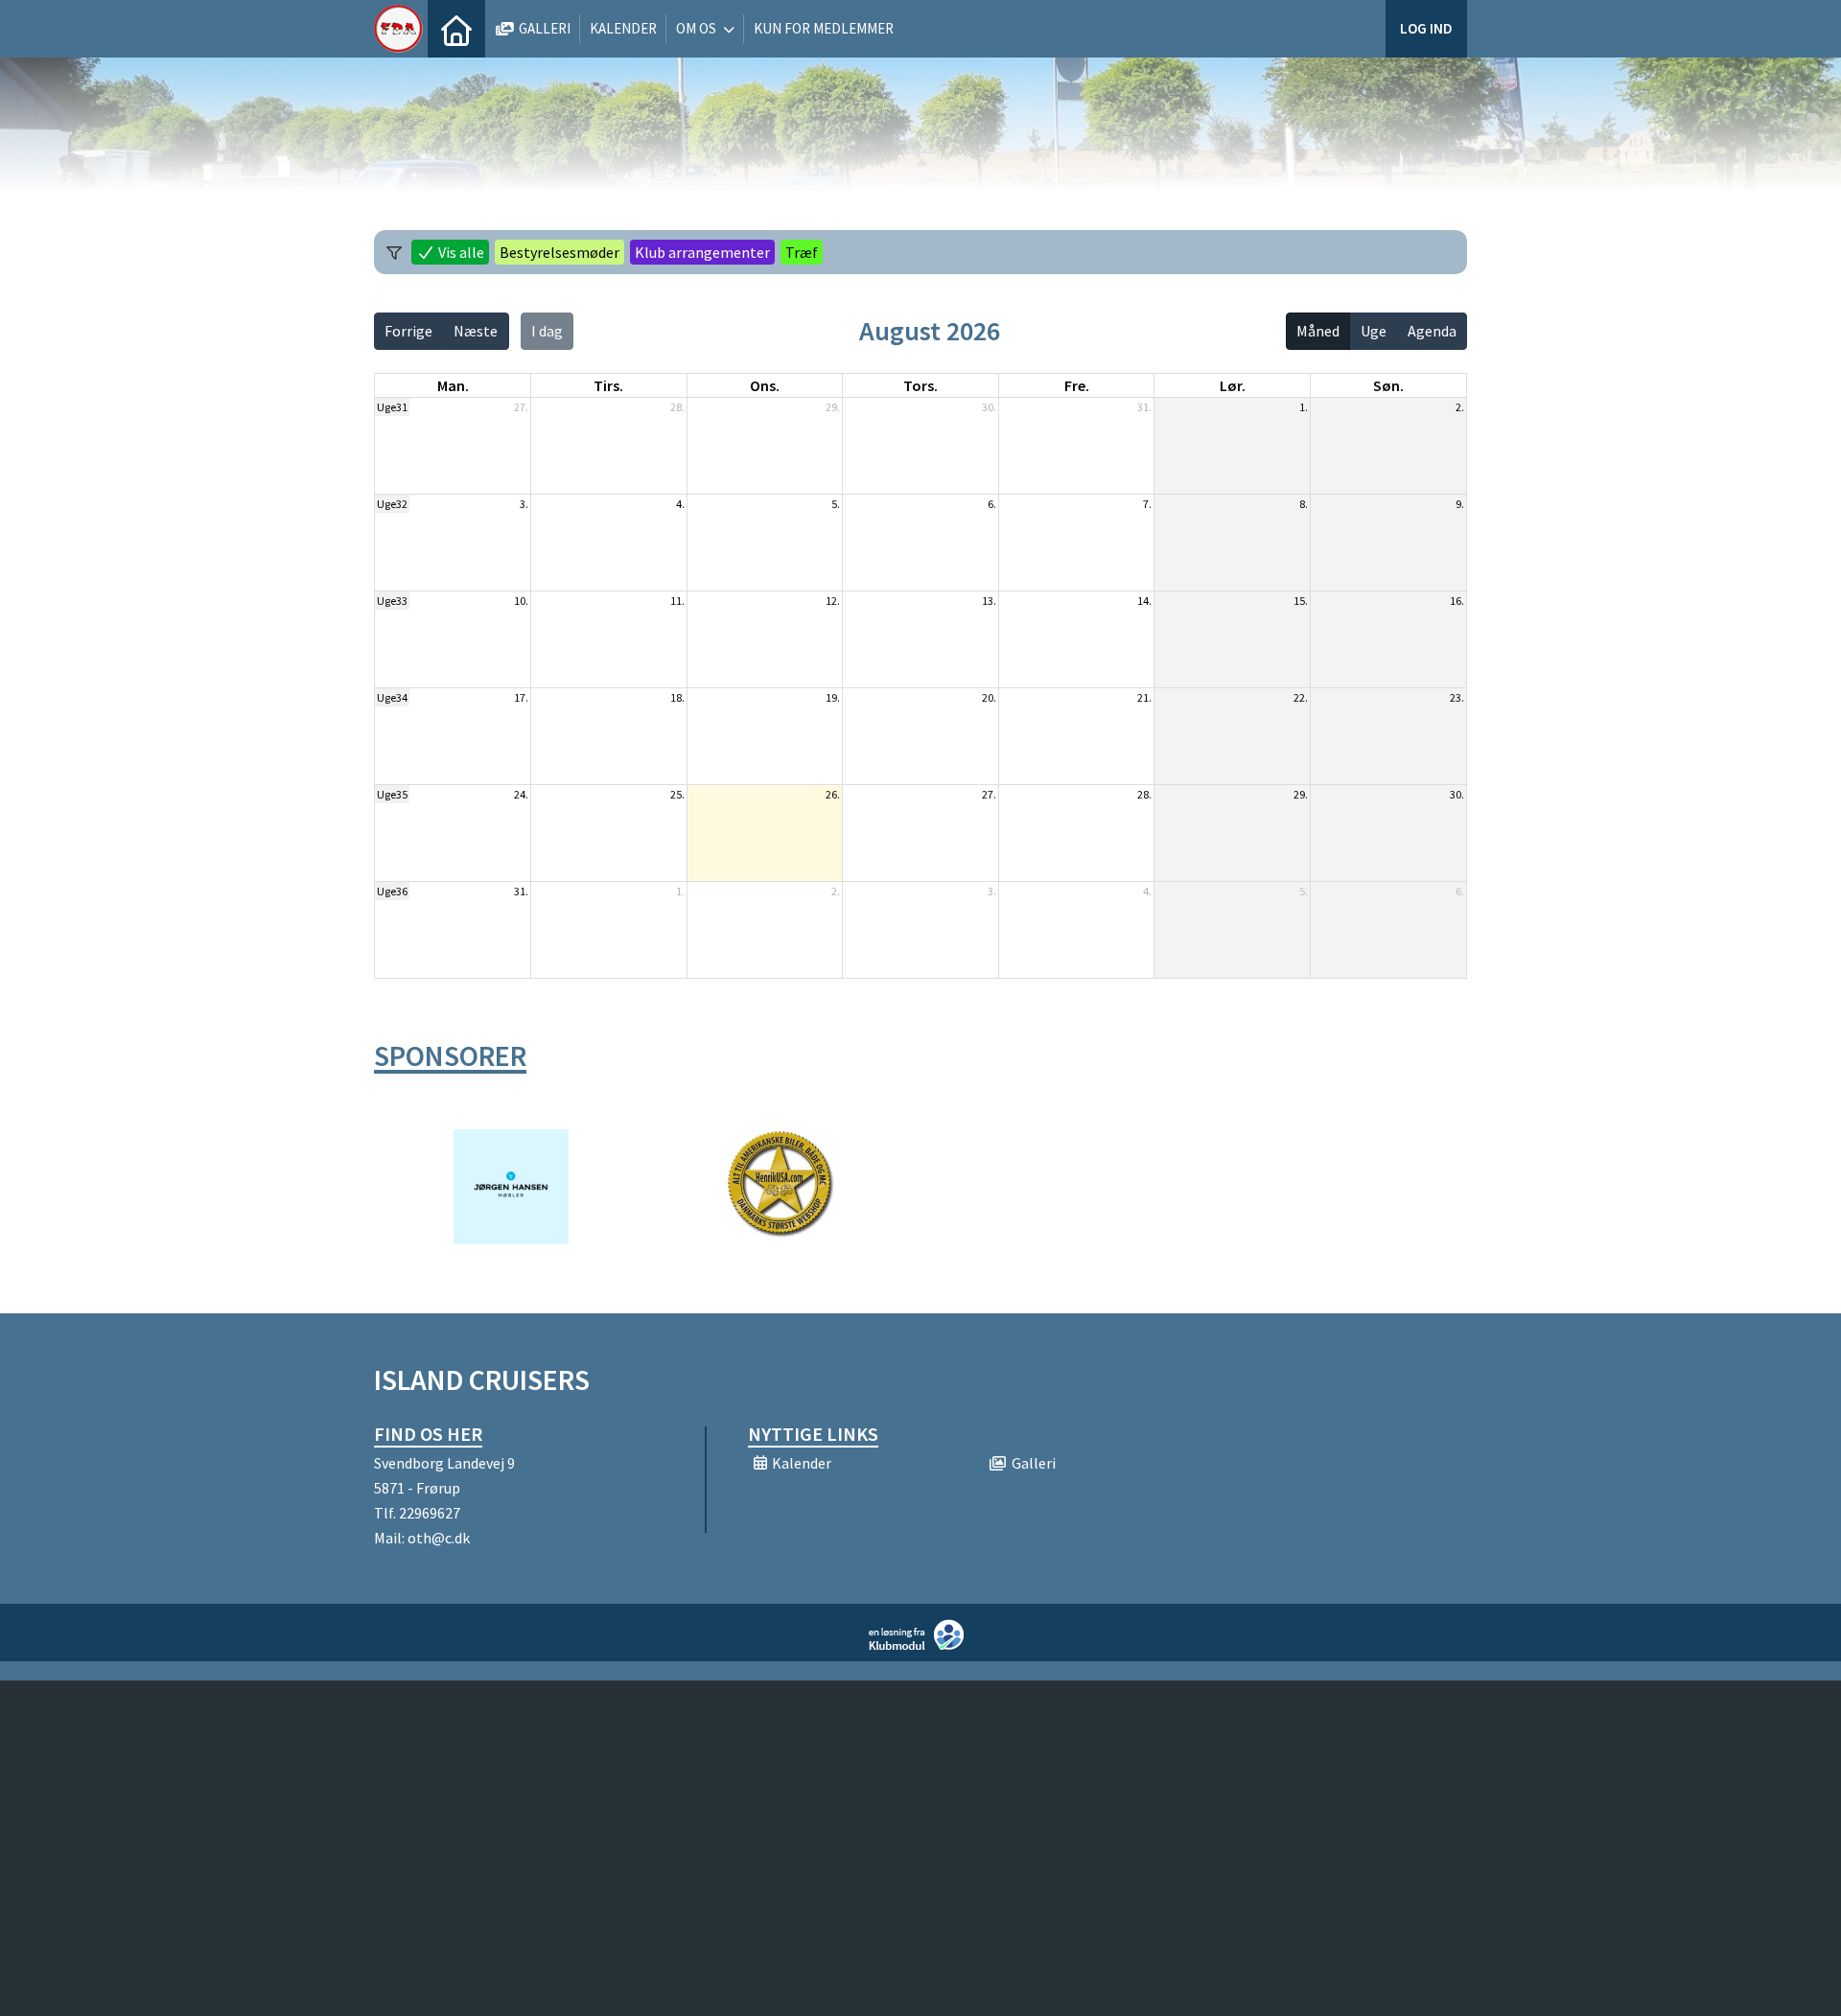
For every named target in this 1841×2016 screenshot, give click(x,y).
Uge (1374, 331)
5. (836, 504)
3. (524, 504)
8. (1304, 504)
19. (833, 697)
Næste (476, 331)
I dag (547, 331)
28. (677, 407)
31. (1144, 407)
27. (521, 407)
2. (1460, 407)
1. (1304, 407)
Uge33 (392, 601)
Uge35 (392, 794)
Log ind (1426, 28)
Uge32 (392, 504)
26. (833, 794)
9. (1460, 504)
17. (521, 697)
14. (1144, 601)
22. (1301, 697)
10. (521, 601)
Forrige (408, 331)
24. (521, 794)
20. (989, 697)
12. (833, 601)
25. (677, 794)
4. (680, 504)
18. (677, 697)
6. (992, 504)
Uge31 (392, 407)
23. (1457, 697)
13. (989, 601)
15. (1301, 601)
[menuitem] (456, 29)
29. (833, 407)
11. (677, 601)
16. (1457, 601)
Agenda (1432, 331)
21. (1144, 697)
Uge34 (392, 697)
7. (1147, 504)
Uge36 (392, 891)
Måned (1318, 331)
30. (989, 407)
